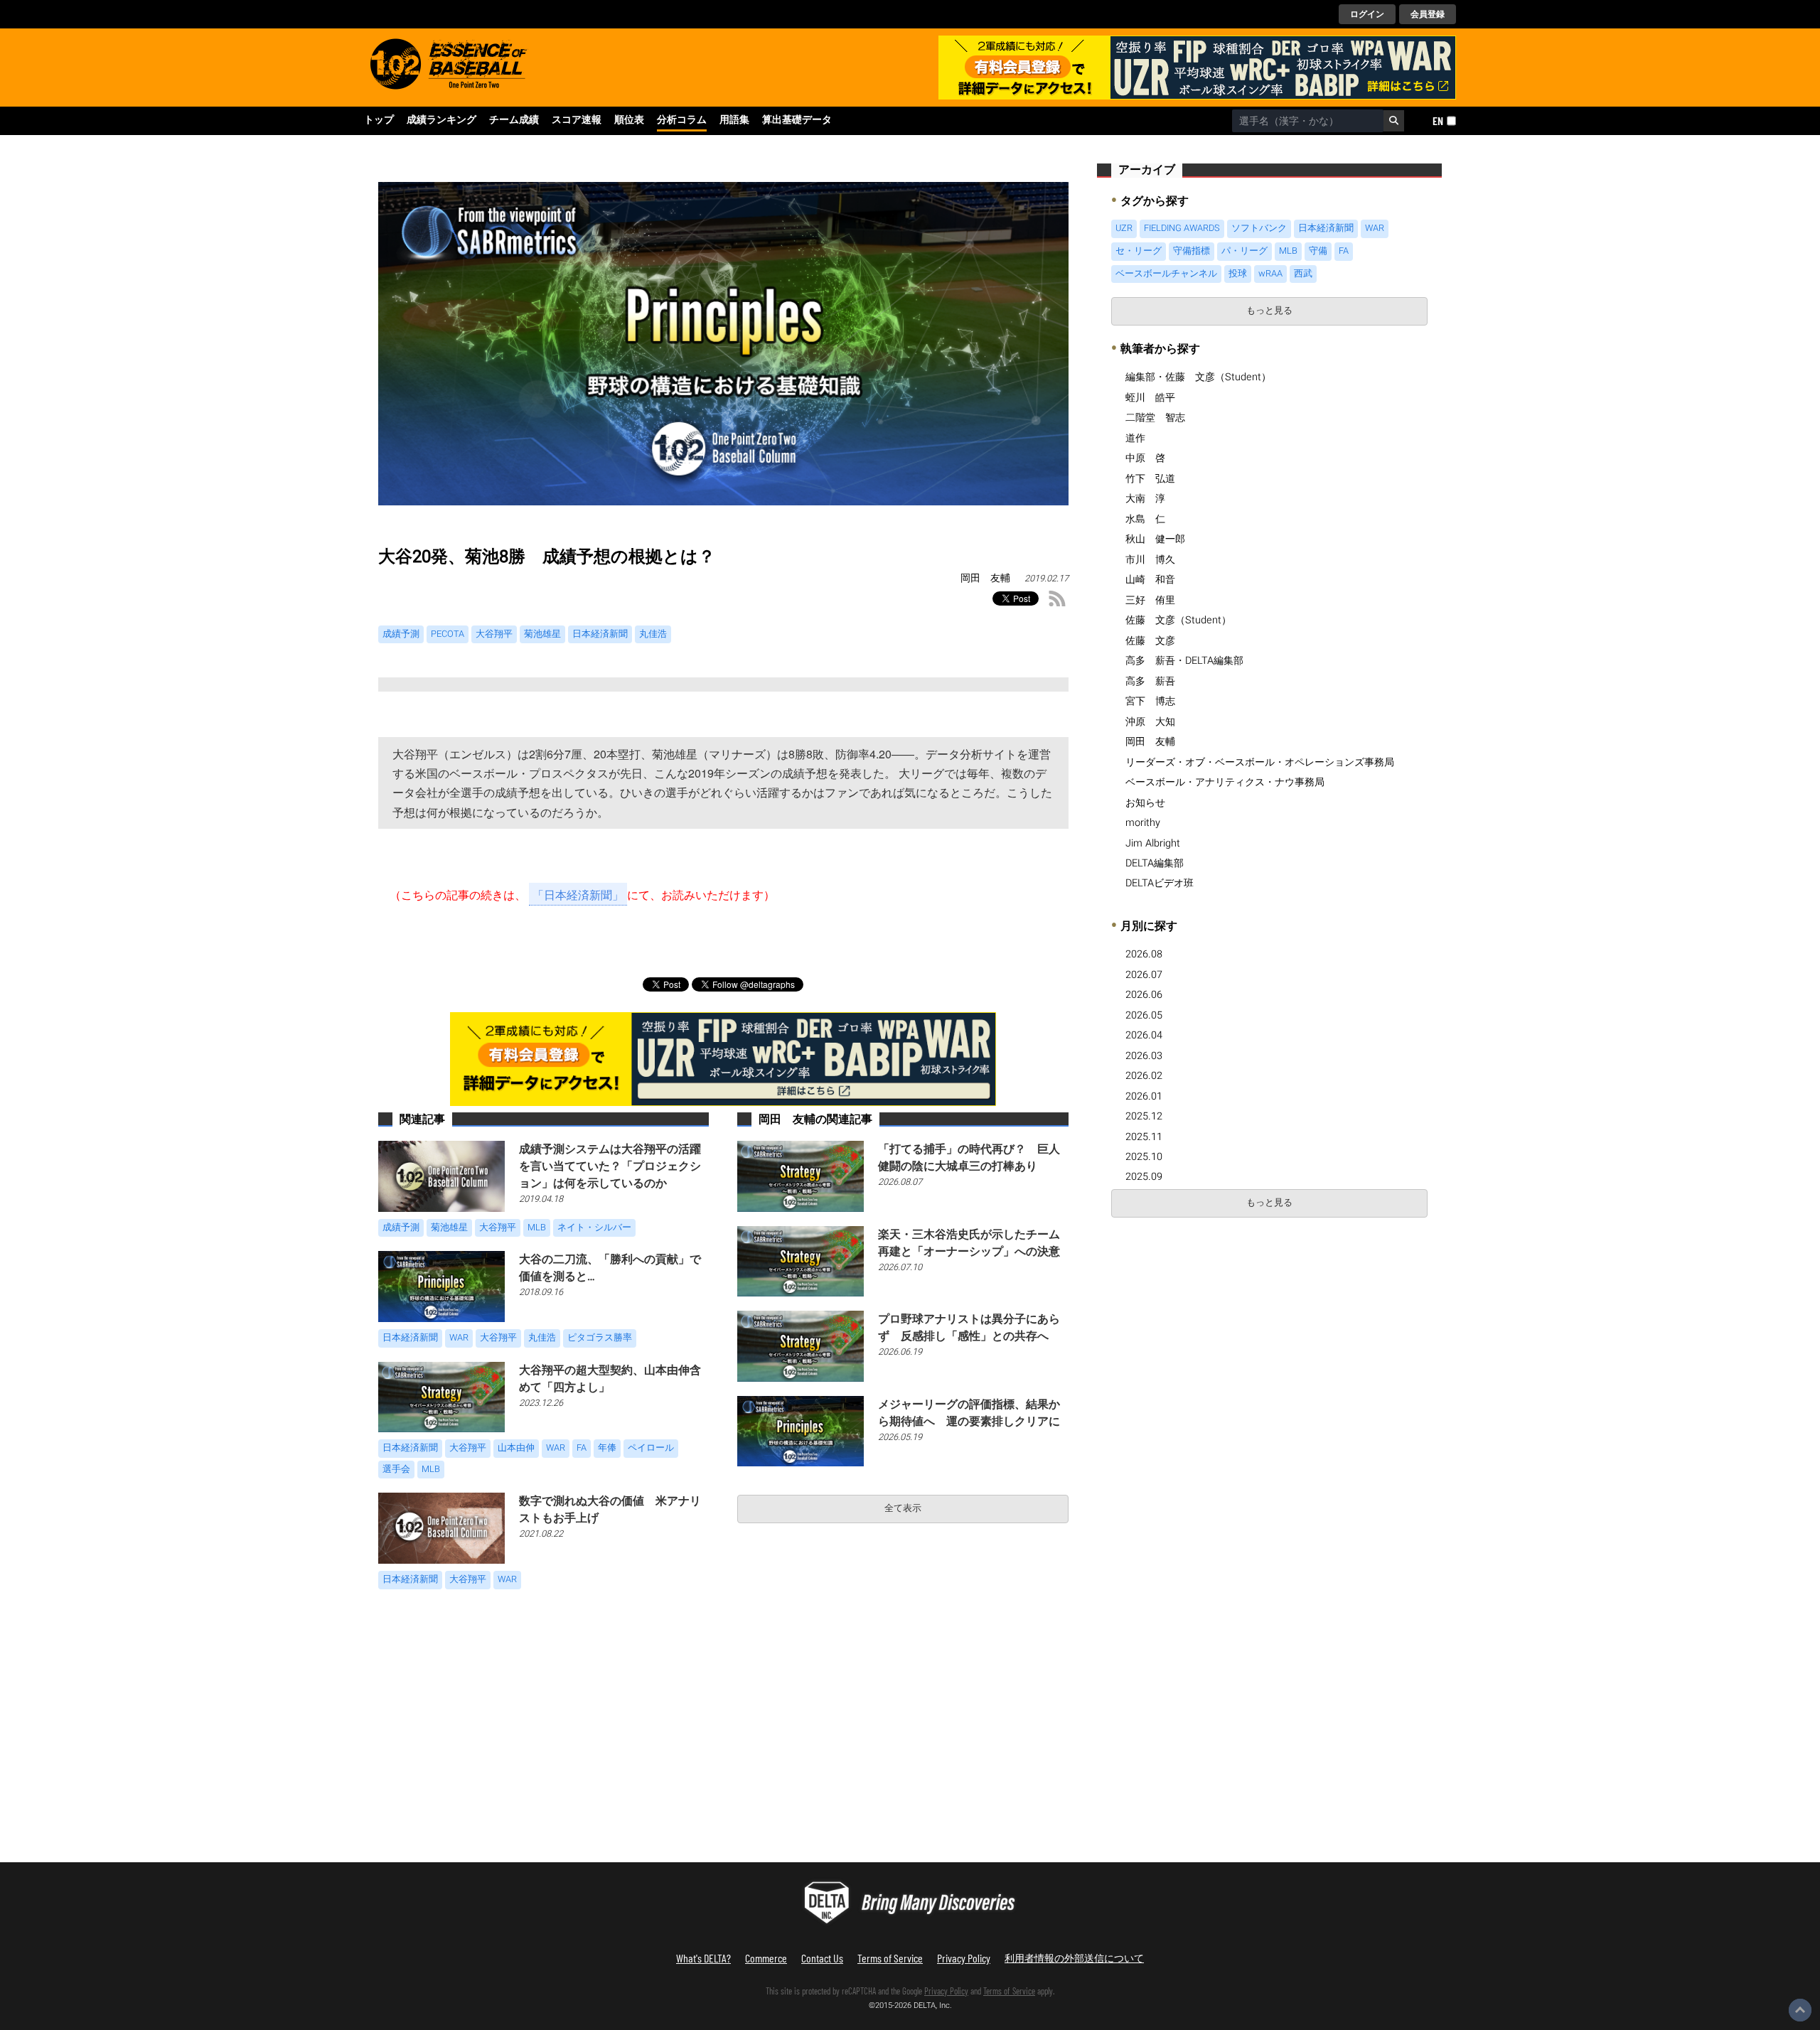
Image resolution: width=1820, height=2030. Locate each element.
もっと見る (1269, 311)
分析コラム (682, 120)
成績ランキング (441, 120)
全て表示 (903, 1508)
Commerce (766, 1958)
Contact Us (822, 1958)
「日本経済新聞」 (578, 895)
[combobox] (1308, 121)
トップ (379, 120)
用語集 (734, 120)
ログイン (1367, 14)
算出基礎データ (797, 120)
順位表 (629, 120)
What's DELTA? (703, 1958)
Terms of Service (890, 1958)
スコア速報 (577, 120)
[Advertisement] (1216, 1331)
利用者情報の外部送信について (1074, 1958)
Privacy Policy (964, 1958)
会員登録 (1428, 14)
